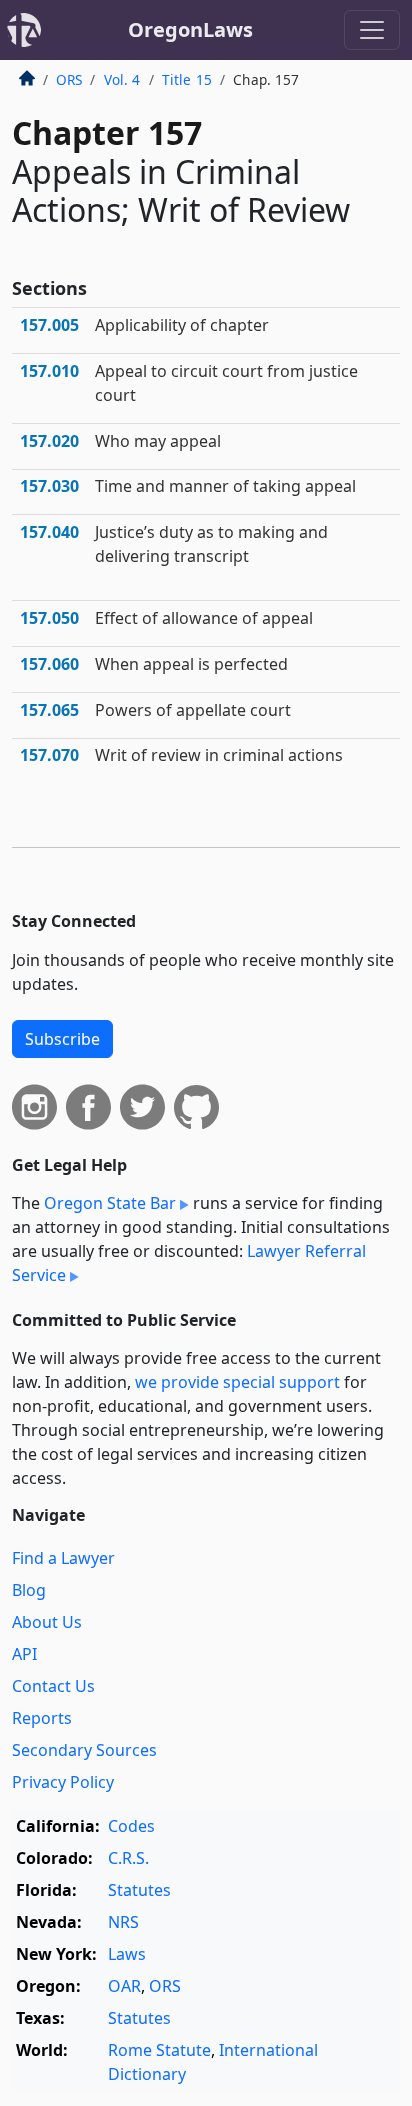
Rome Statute (159, 2050)
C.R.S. (128, 1858)
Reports (42, 1718)
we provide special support (237, 1382)
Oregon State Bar (110, 1203)
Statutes (139, 1890)
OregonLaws (190, 29)
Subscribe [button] (62, 1039)
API (24, 1654)
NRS (123, 1922)
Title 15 (187, 79)
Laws (127, 1954)
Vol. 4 (122, 79)
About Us (47, 1622)
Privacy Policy (63, 1782)
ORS (69, 79)
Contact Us (53, 1686)
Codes (131, 1826)
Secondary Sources (84, 1750)
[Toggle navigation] (372, 30)
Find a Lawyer (63, 1558)
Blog (29, 1590)
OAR (124, 1986)
